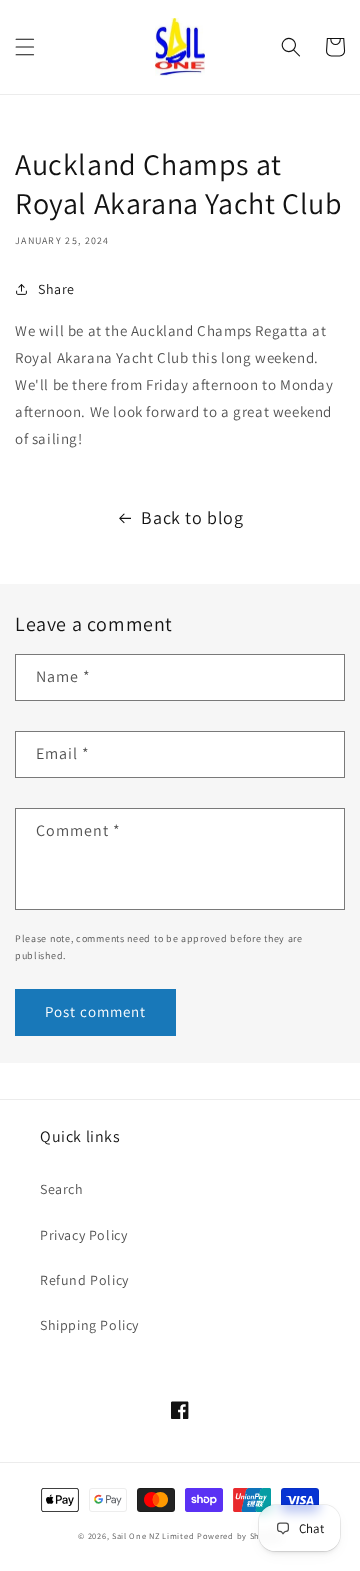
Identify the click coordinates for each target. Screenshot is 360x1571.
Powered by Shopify (239, 1535)
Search (62, 1189)
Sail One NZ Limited (153, 1535)
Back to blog (192, 517)
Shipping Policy (89, 1325)
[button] (25, 47)
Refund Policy (84, 1280)
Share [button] (56, 289)
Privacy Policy (83, 1235)
